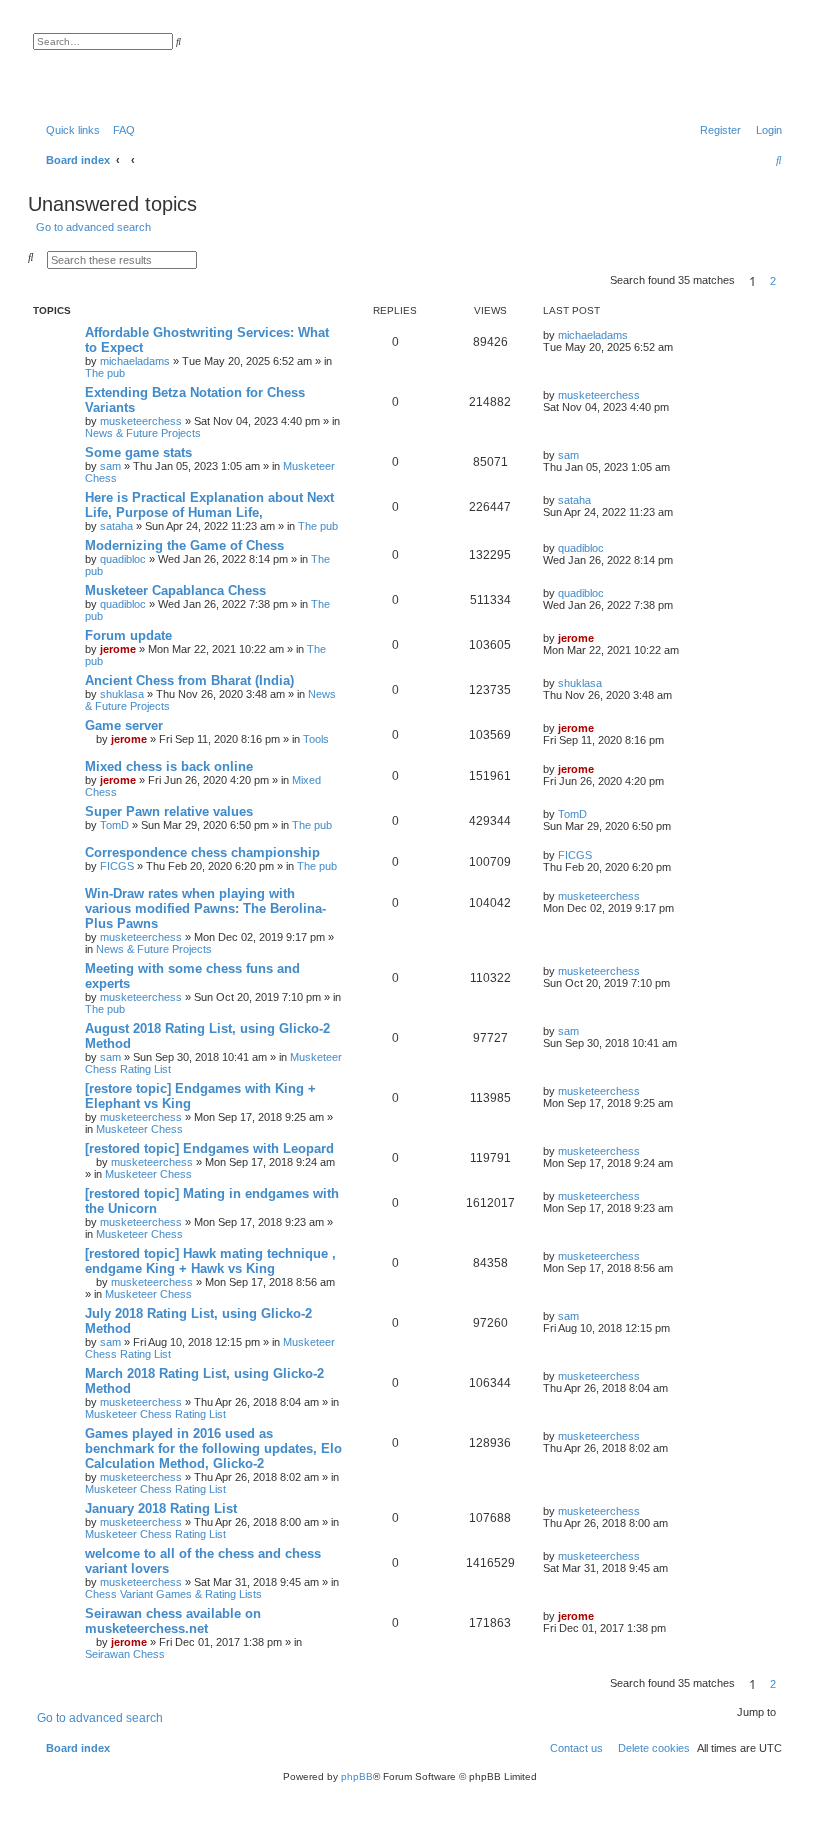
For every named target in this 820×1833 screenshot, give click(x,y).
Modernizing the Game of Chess (184, 545)
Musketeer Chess (139, 1129)
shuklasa (122, 694)
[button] (788, 281)
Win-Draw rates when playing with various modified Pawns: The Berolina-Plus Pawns (205, 908)
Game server (124, 725)
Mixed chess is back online (169, 766)
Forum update (128, 635)
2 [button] (773, 281)
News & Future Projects (143, 433)
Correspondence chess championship (202, 852)
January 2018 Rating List (161, 1508)
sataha (116, 526)
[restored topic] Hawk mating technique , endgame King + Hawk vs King (210, 1261)
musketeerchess (141, 421)
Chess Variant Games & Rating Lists (173, 1594)
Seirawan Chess (125, 1654)
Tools (316, 739)
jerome (118, 649)
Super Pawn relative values (169, 811)
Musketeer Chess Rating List (155, 1414)
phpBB (357, 1776)
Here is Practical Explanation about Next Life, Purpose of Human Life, (209, 505)
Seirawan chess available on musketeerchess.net (173, 1621)
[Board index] (134, 65)
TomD (114, 825)
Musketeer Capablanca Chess (175, 590)
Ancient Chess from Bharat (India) (189, 680)
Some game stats (138, 452)
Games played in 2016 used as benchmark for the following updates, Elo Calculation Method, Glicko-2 (213, 1448)
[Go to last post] (635, 335)
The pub (105, 373)
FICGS (117, 866)
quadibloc (123, 559)
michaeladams (135, 361)
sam (110, 466)
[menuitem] (120, 130)
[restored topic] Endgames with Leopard (209, 1148)
